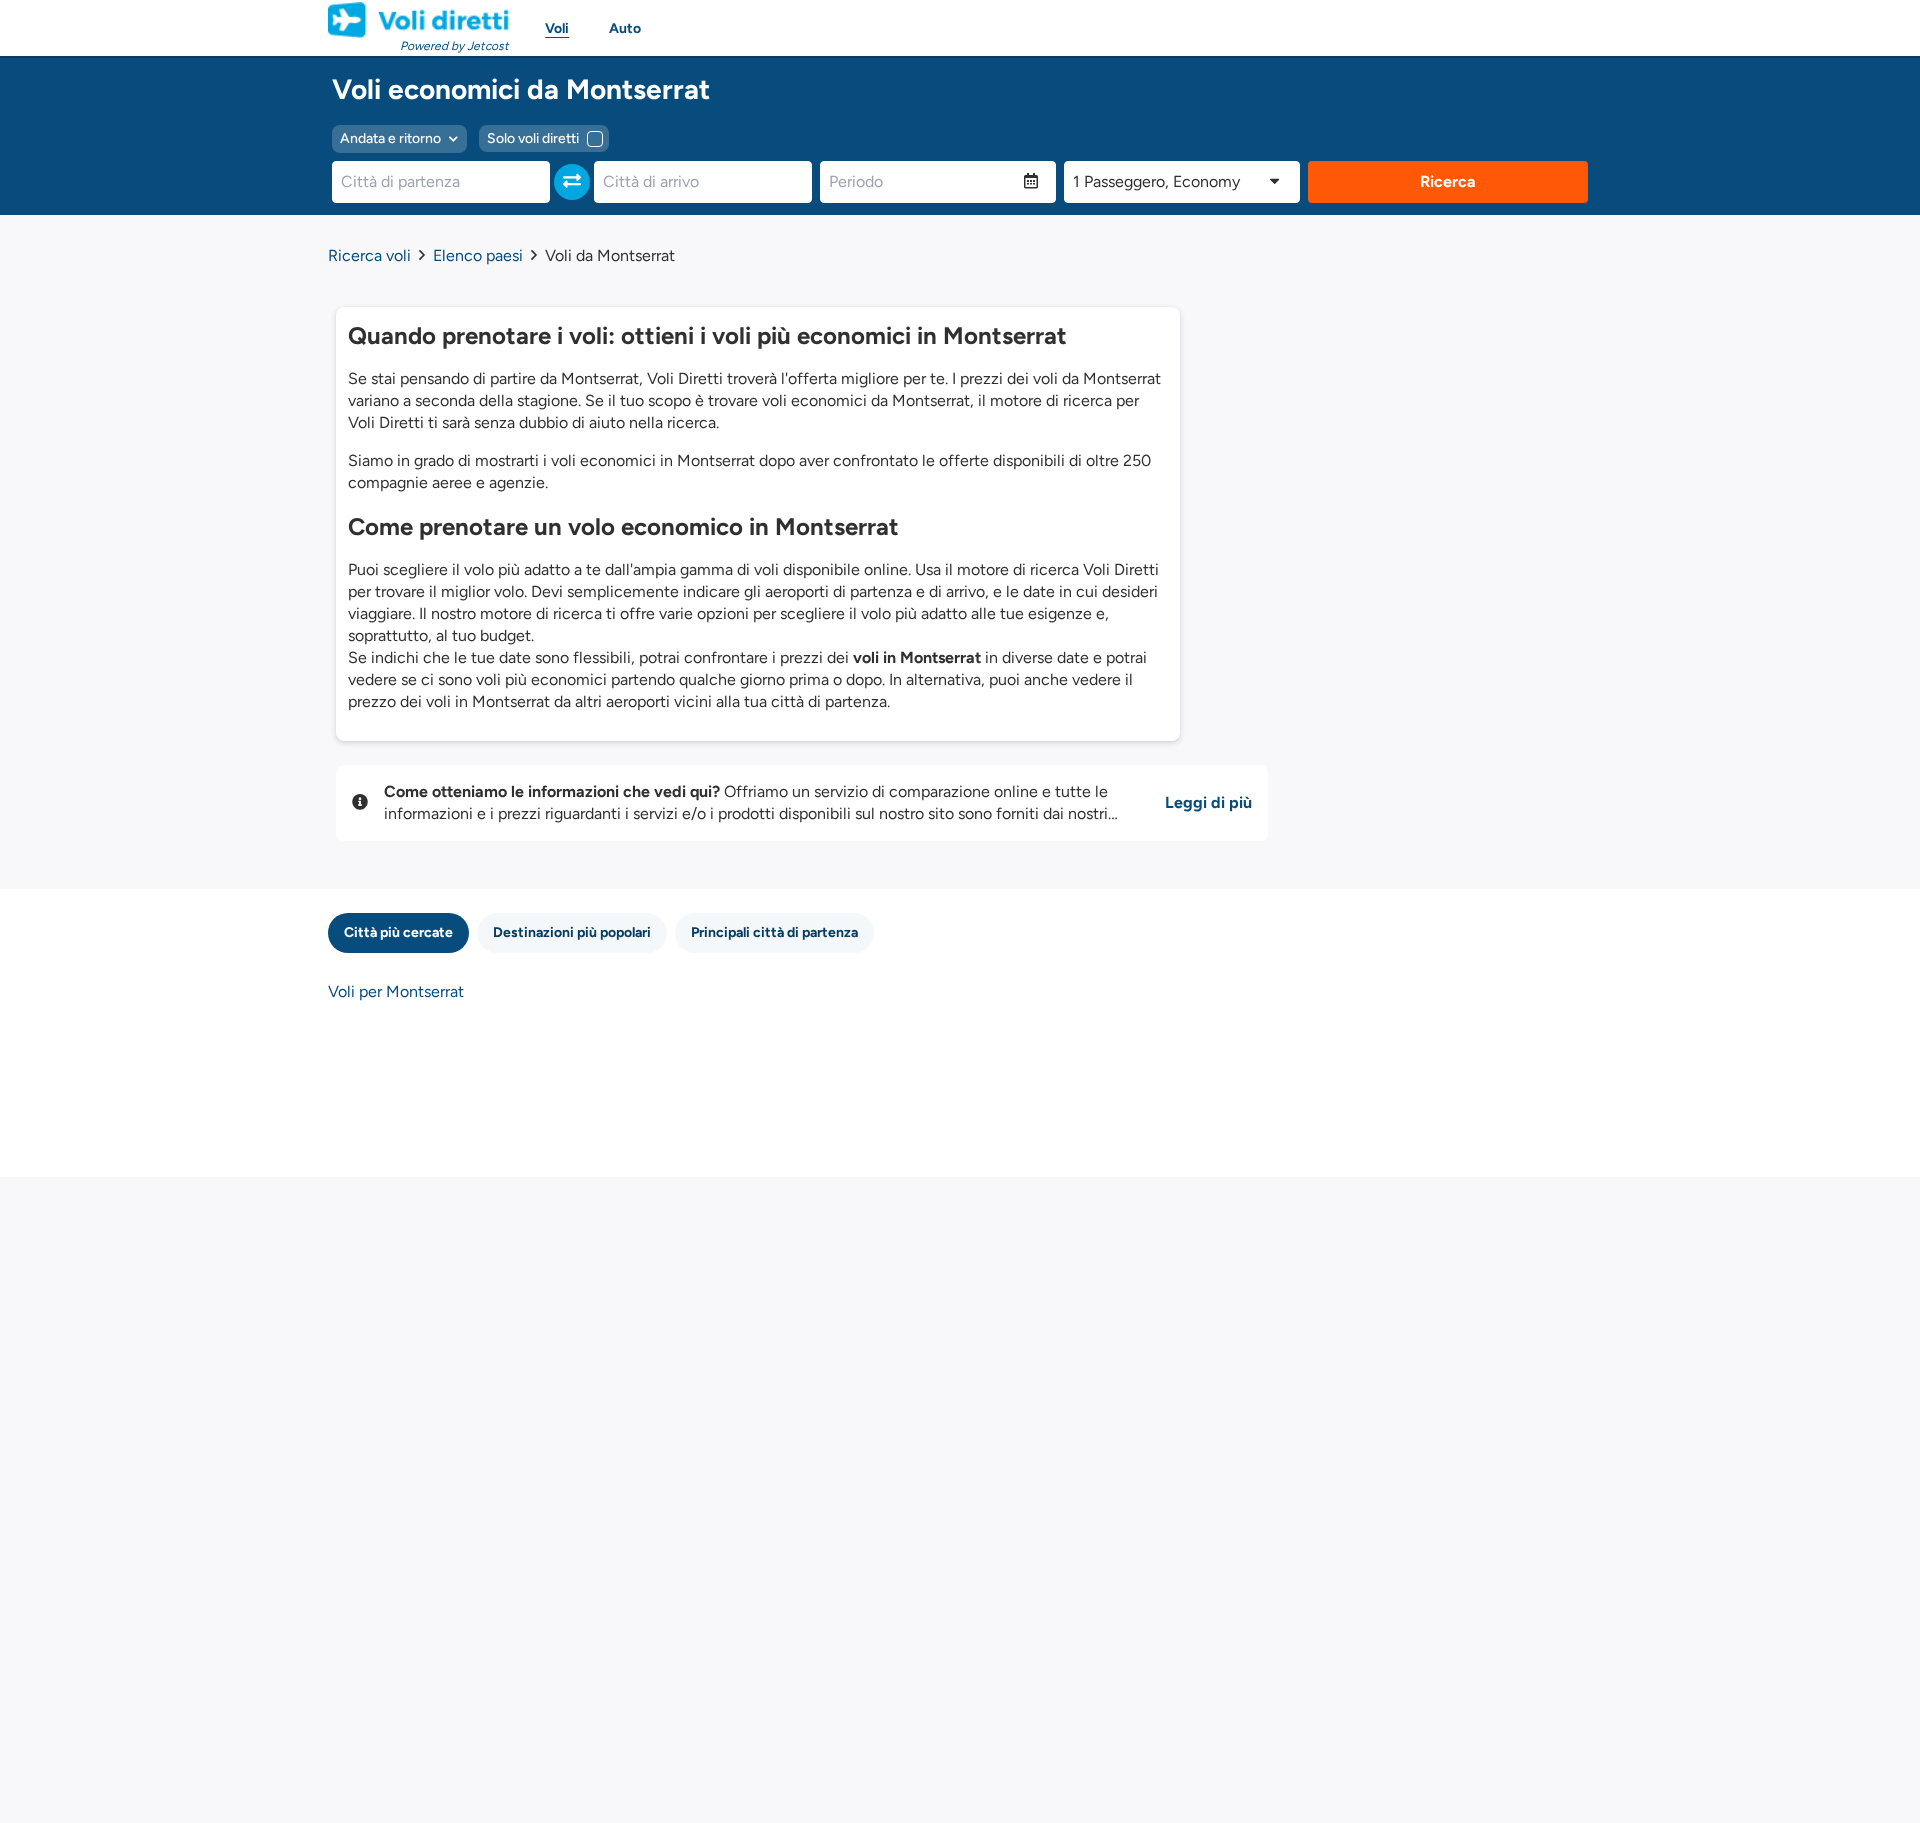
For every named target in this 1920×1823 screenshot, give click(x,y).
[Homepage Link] (418, 20)
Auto (625, 28)
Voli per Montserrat (396, 991)
